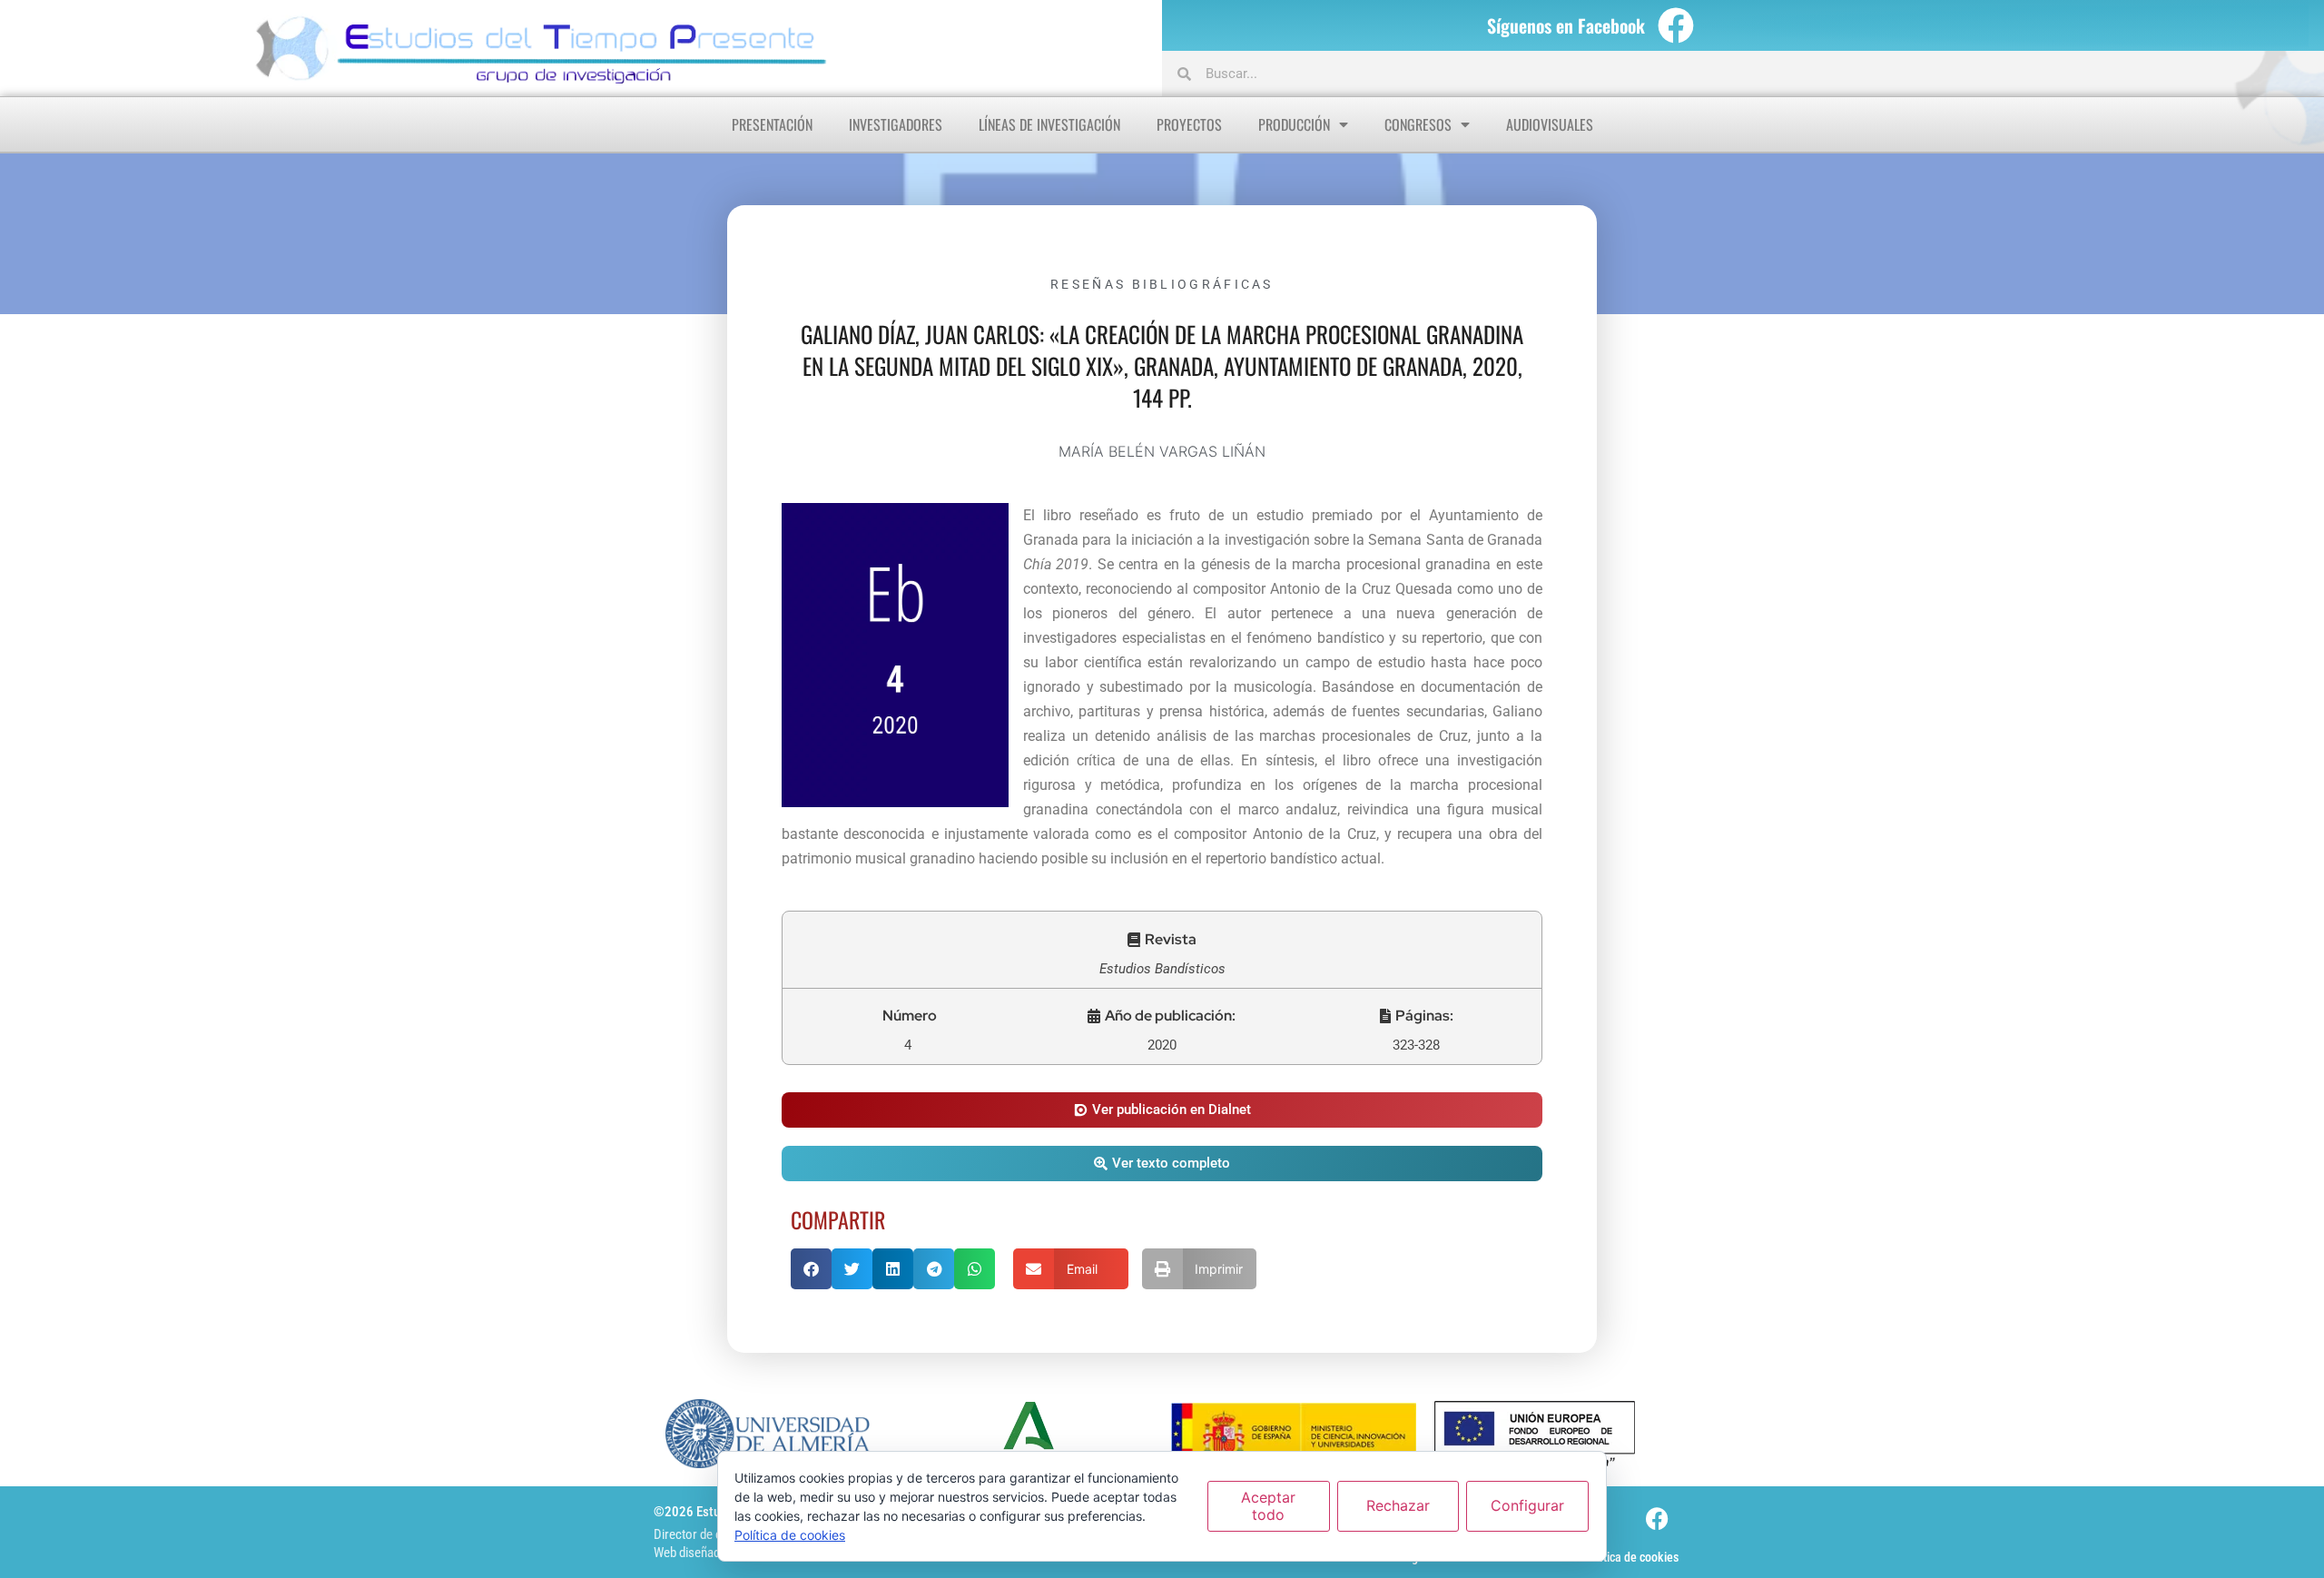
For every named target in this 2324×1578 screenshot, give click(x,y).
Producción (1294, 124)
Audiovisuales (1550, 124)
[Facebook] (1676, 25)
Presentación (772, 124)
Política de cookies (1631, 1557)
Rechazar (1398, 1505)
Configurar (1527, 1505)
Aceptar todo (1268, 1506)
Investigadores (896, 124)
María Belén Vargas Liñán (1162, 451)
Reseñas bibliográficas (1162, 284)
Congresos (1418, 124)
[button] (1162, 940)
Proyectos (1189, 124)
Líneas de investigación (1049, 124)
